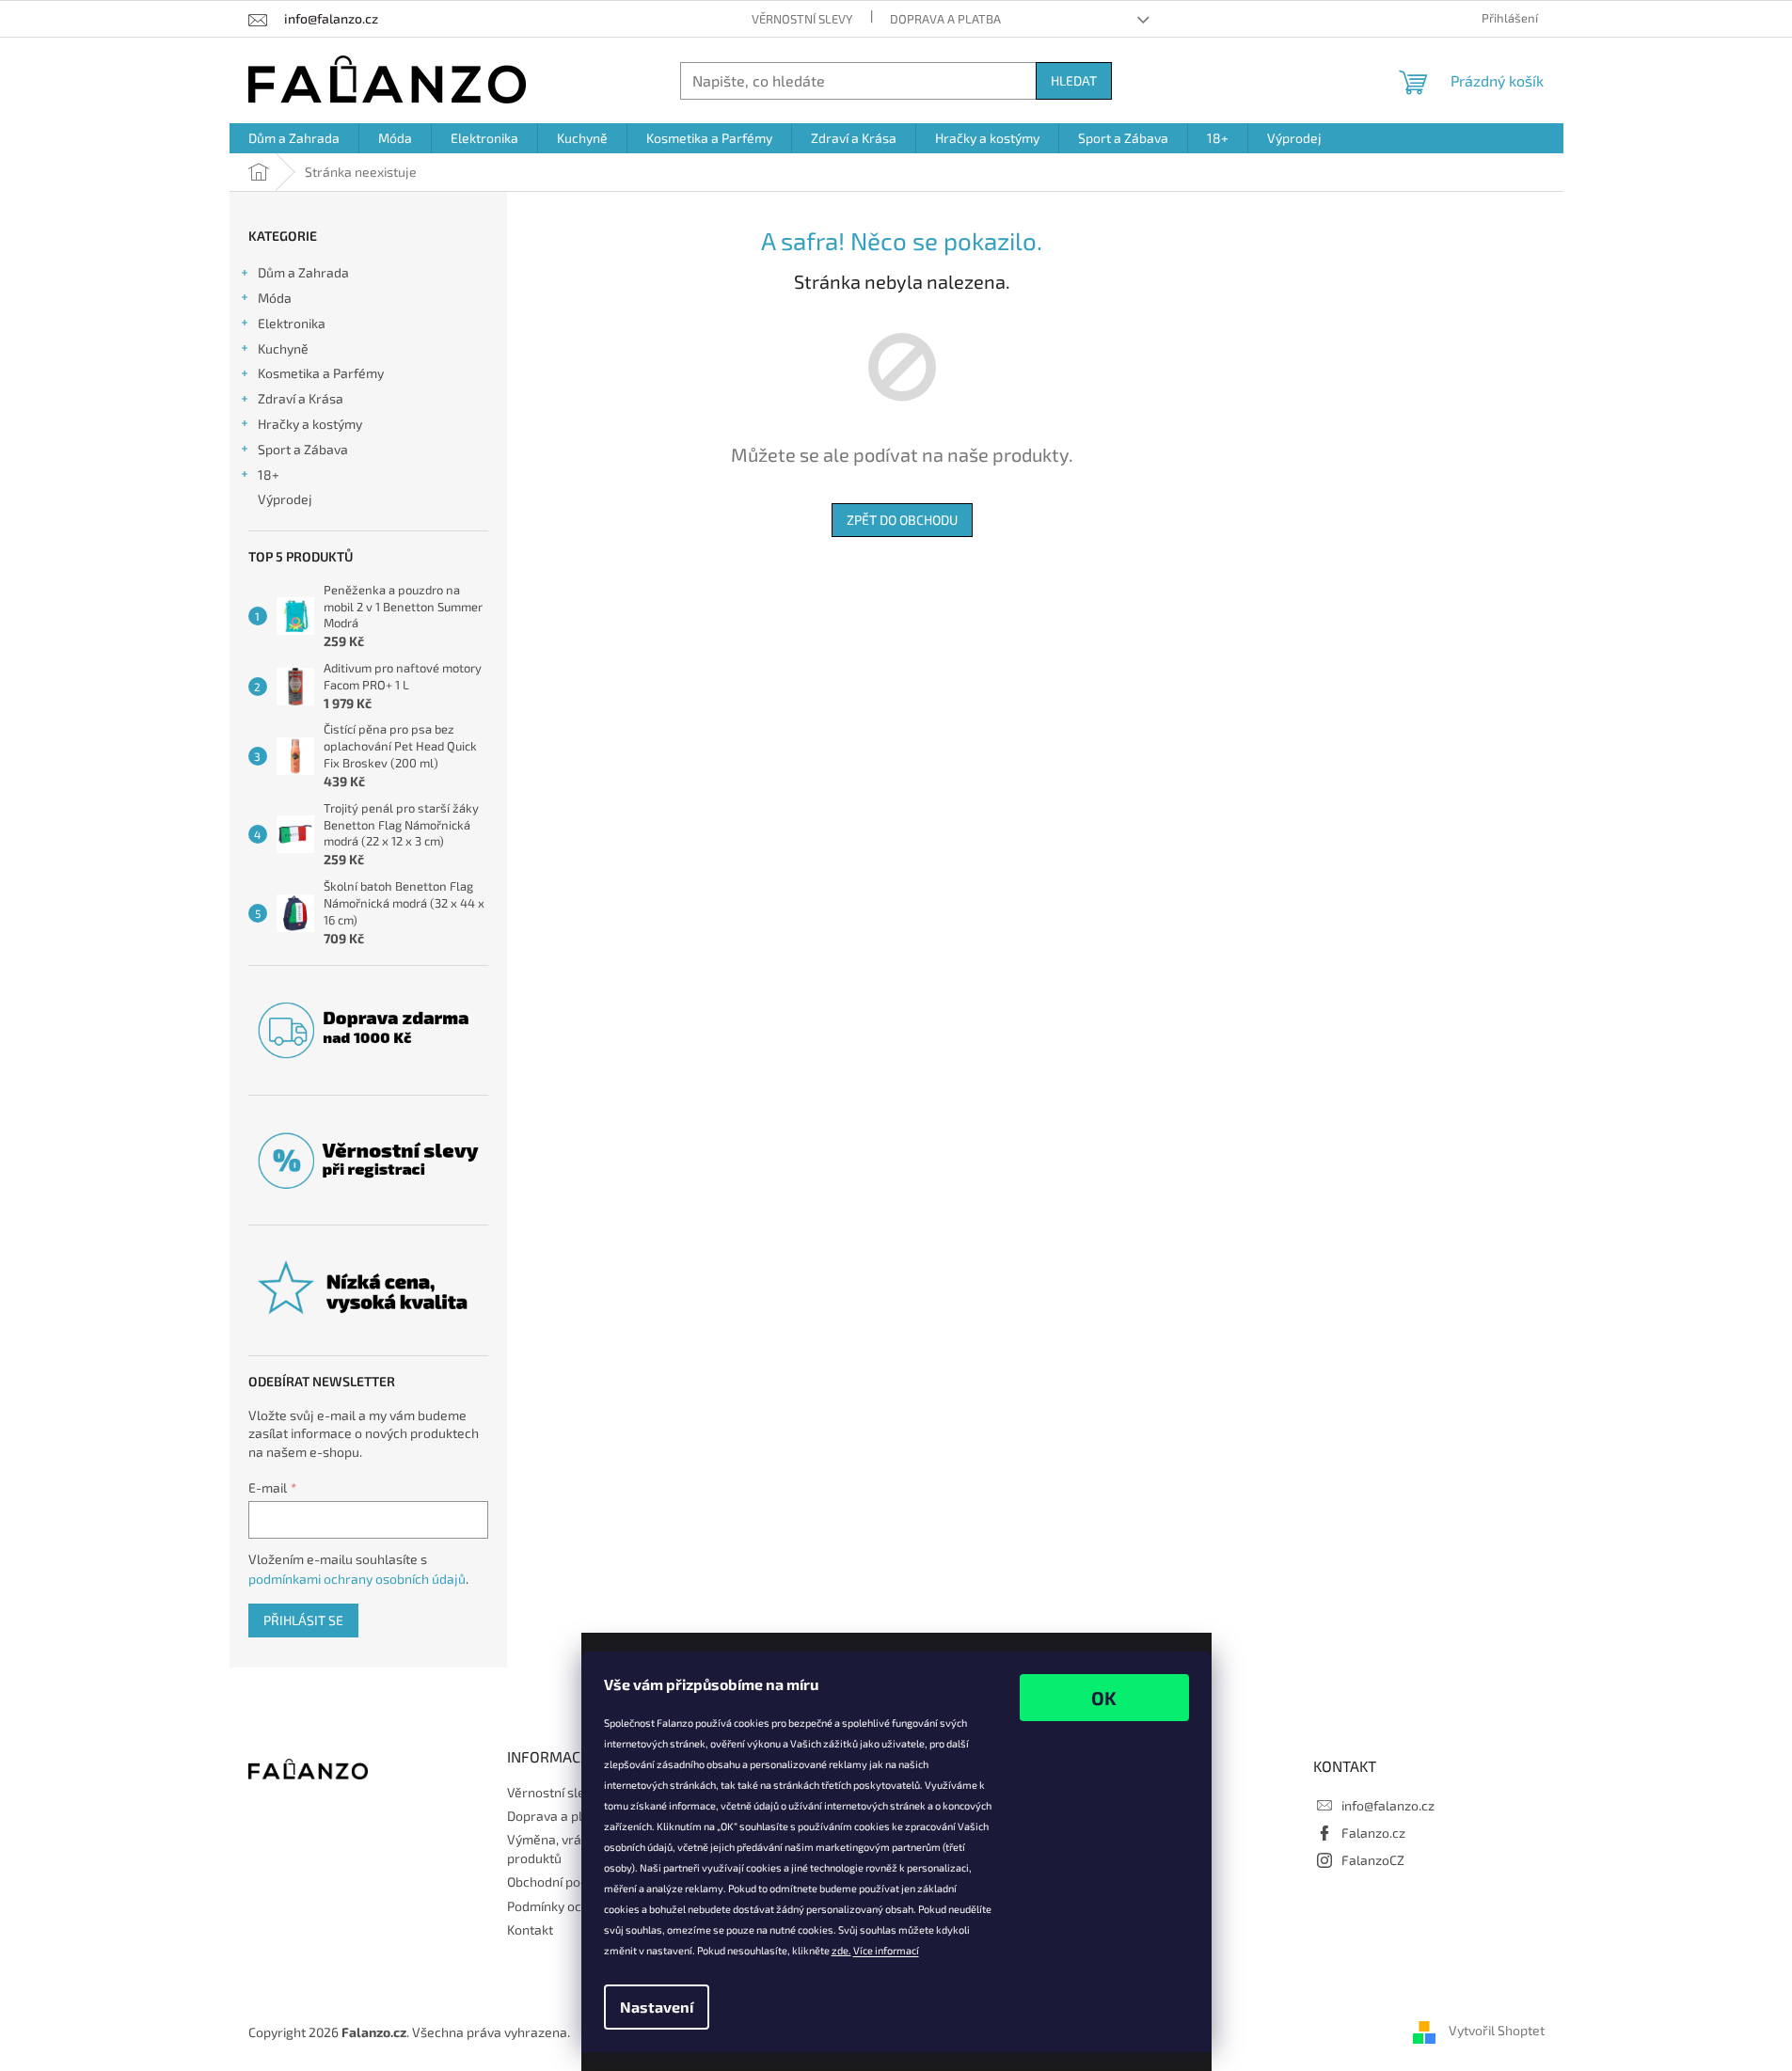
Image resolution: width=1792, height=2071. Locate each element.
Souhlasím (1104, 1698)
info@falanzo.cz (1388, 1805)
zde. (841, 1950)
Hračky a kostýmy (310, 424)
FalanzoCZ (1373, 1860)
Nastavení (657, 2007)
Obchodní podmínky (565, 1881)
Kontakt (530, 1929)
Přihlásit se (303, 1620)
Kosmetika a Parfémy (321, 373)
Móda (275, 298)
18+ (269, 474)
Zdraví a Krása (301, 398)
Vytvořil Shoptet (1497, 2030)
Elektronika (292, 323)
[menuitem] (294, 138)
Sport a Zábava (303, 449)
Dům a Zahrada (303, 272)
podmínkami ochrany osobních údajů (357, 1579)
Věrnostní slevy (802, 19)
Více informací (886, 1950)
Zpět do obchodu (902, 520)
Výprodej (285, 499)
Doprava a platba (945, 19)
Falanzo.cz (1373, 1833)
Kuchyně (283, 348)
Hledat (1074, 80)
